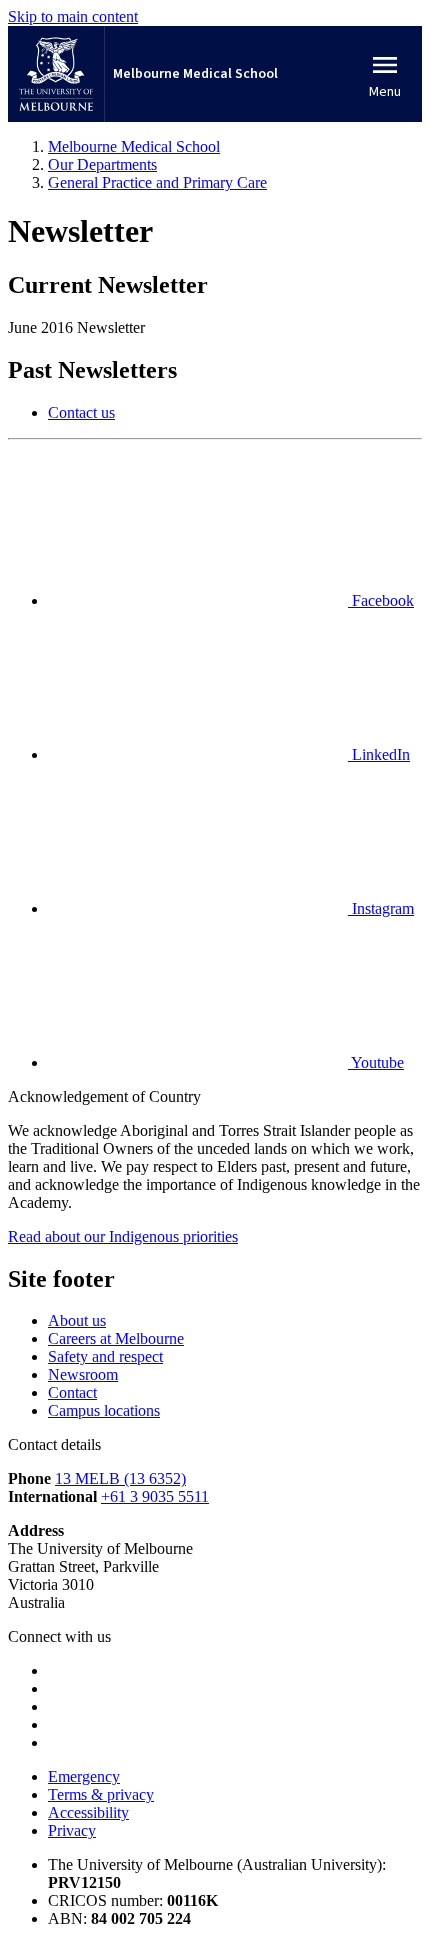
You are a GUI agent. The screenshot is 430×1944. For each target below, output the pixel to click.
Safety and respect (105, 1356)
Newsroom (83, 1374)
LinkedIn (379, 754)
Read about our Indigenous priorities (123, 1236)
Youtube (376, 1062)
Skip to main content (73, 16)
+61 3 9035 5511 (155, 1496)
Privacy (72, 1830)
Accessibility (88, 1812)
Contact (72, 1392)
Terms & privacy (101, 1794)
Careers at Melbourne (116, 1338)
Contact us (81, 412)
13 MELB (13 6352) (120, 1478)
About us (77, 1320)
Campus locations (104, 1410)
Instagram (381, 908)
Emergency (84, 1776)
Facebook (381, 600)
